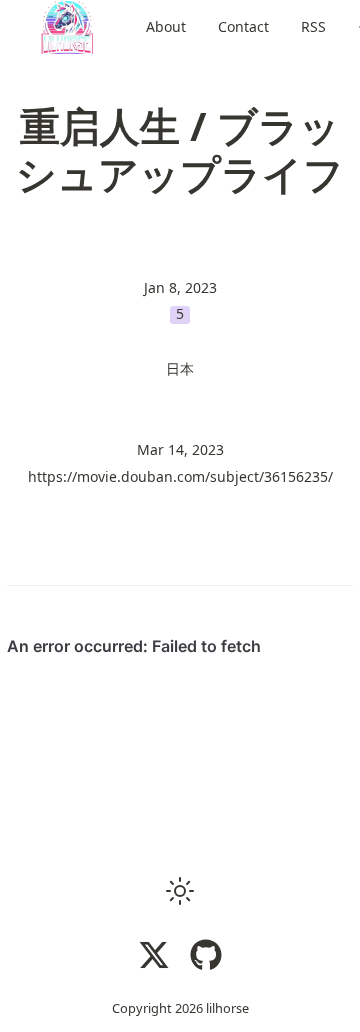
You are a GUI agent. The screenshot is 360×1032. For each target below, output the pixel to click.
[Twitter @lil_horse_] (154, 955)
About (166, 26)
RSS (313, 26)
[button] (180, 891)
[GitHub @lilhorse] (206, 955)
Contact (243, 26)
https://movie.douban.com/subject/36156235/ (180, 476)
